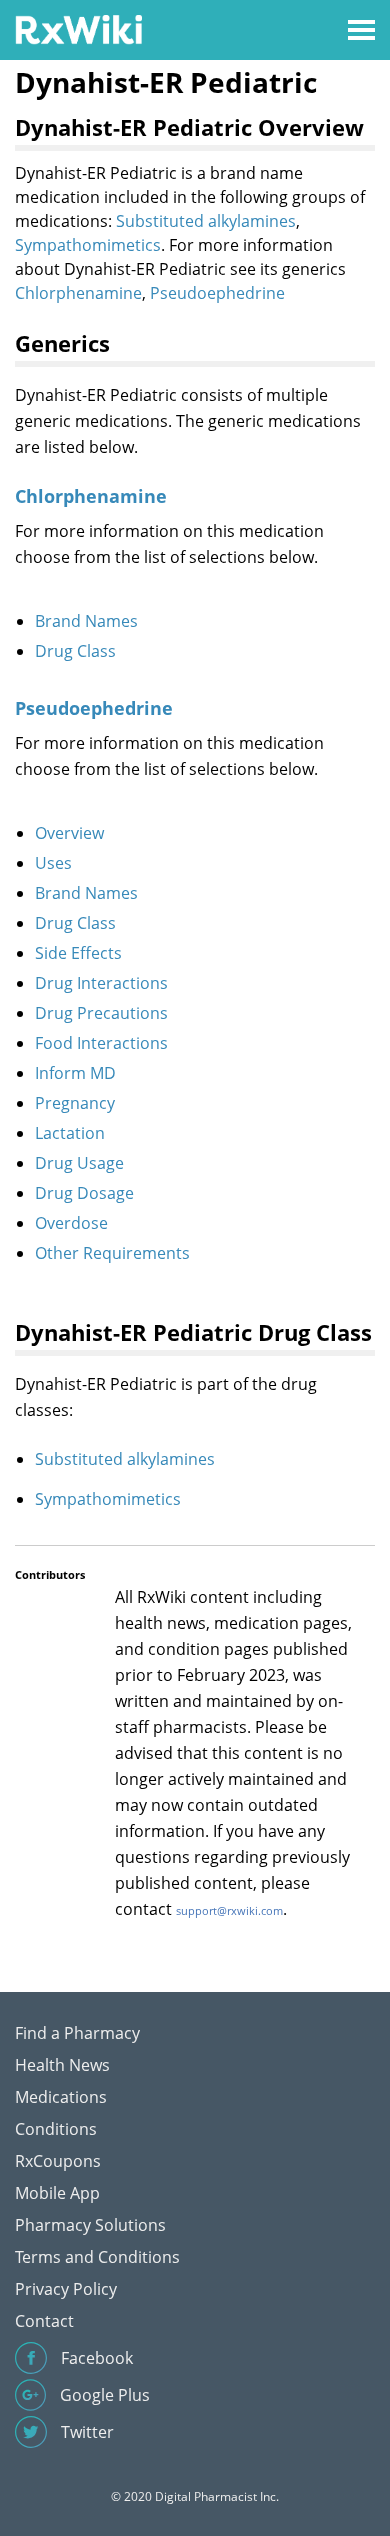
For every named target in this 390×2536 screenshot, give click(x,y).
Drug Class (75, 651)
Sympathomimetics (88, 245)
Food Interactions (101, 1043)
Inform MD (75, 1073)
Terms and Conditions (97, 2257)
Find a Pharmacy (77, 2033)
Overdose (71, 1223)
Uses (53, 863)
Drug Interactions (101, 983)
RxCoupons (58, 2161)
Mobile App (57, 2193)
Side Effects (78, 953)
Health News (62, 2065)
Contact (44, 2321)
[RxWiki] (78, 28)
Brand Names (86, 621)
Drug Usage (79, 1163)
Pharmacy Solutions (90, 2225)
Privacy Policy (66, 2289)
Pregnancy (75, 1103)
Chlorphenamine (78, 293)
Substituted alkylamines (206, 221)
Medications (61, 2097)
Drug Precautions (101, 1013)
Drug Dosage (84, 1193)
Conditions (56, 2129)
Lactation (70, 1133)
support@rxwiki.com (229, 1910)
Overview (69, 833)
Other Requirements (112, 1253)
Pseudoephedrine (217, 293)
